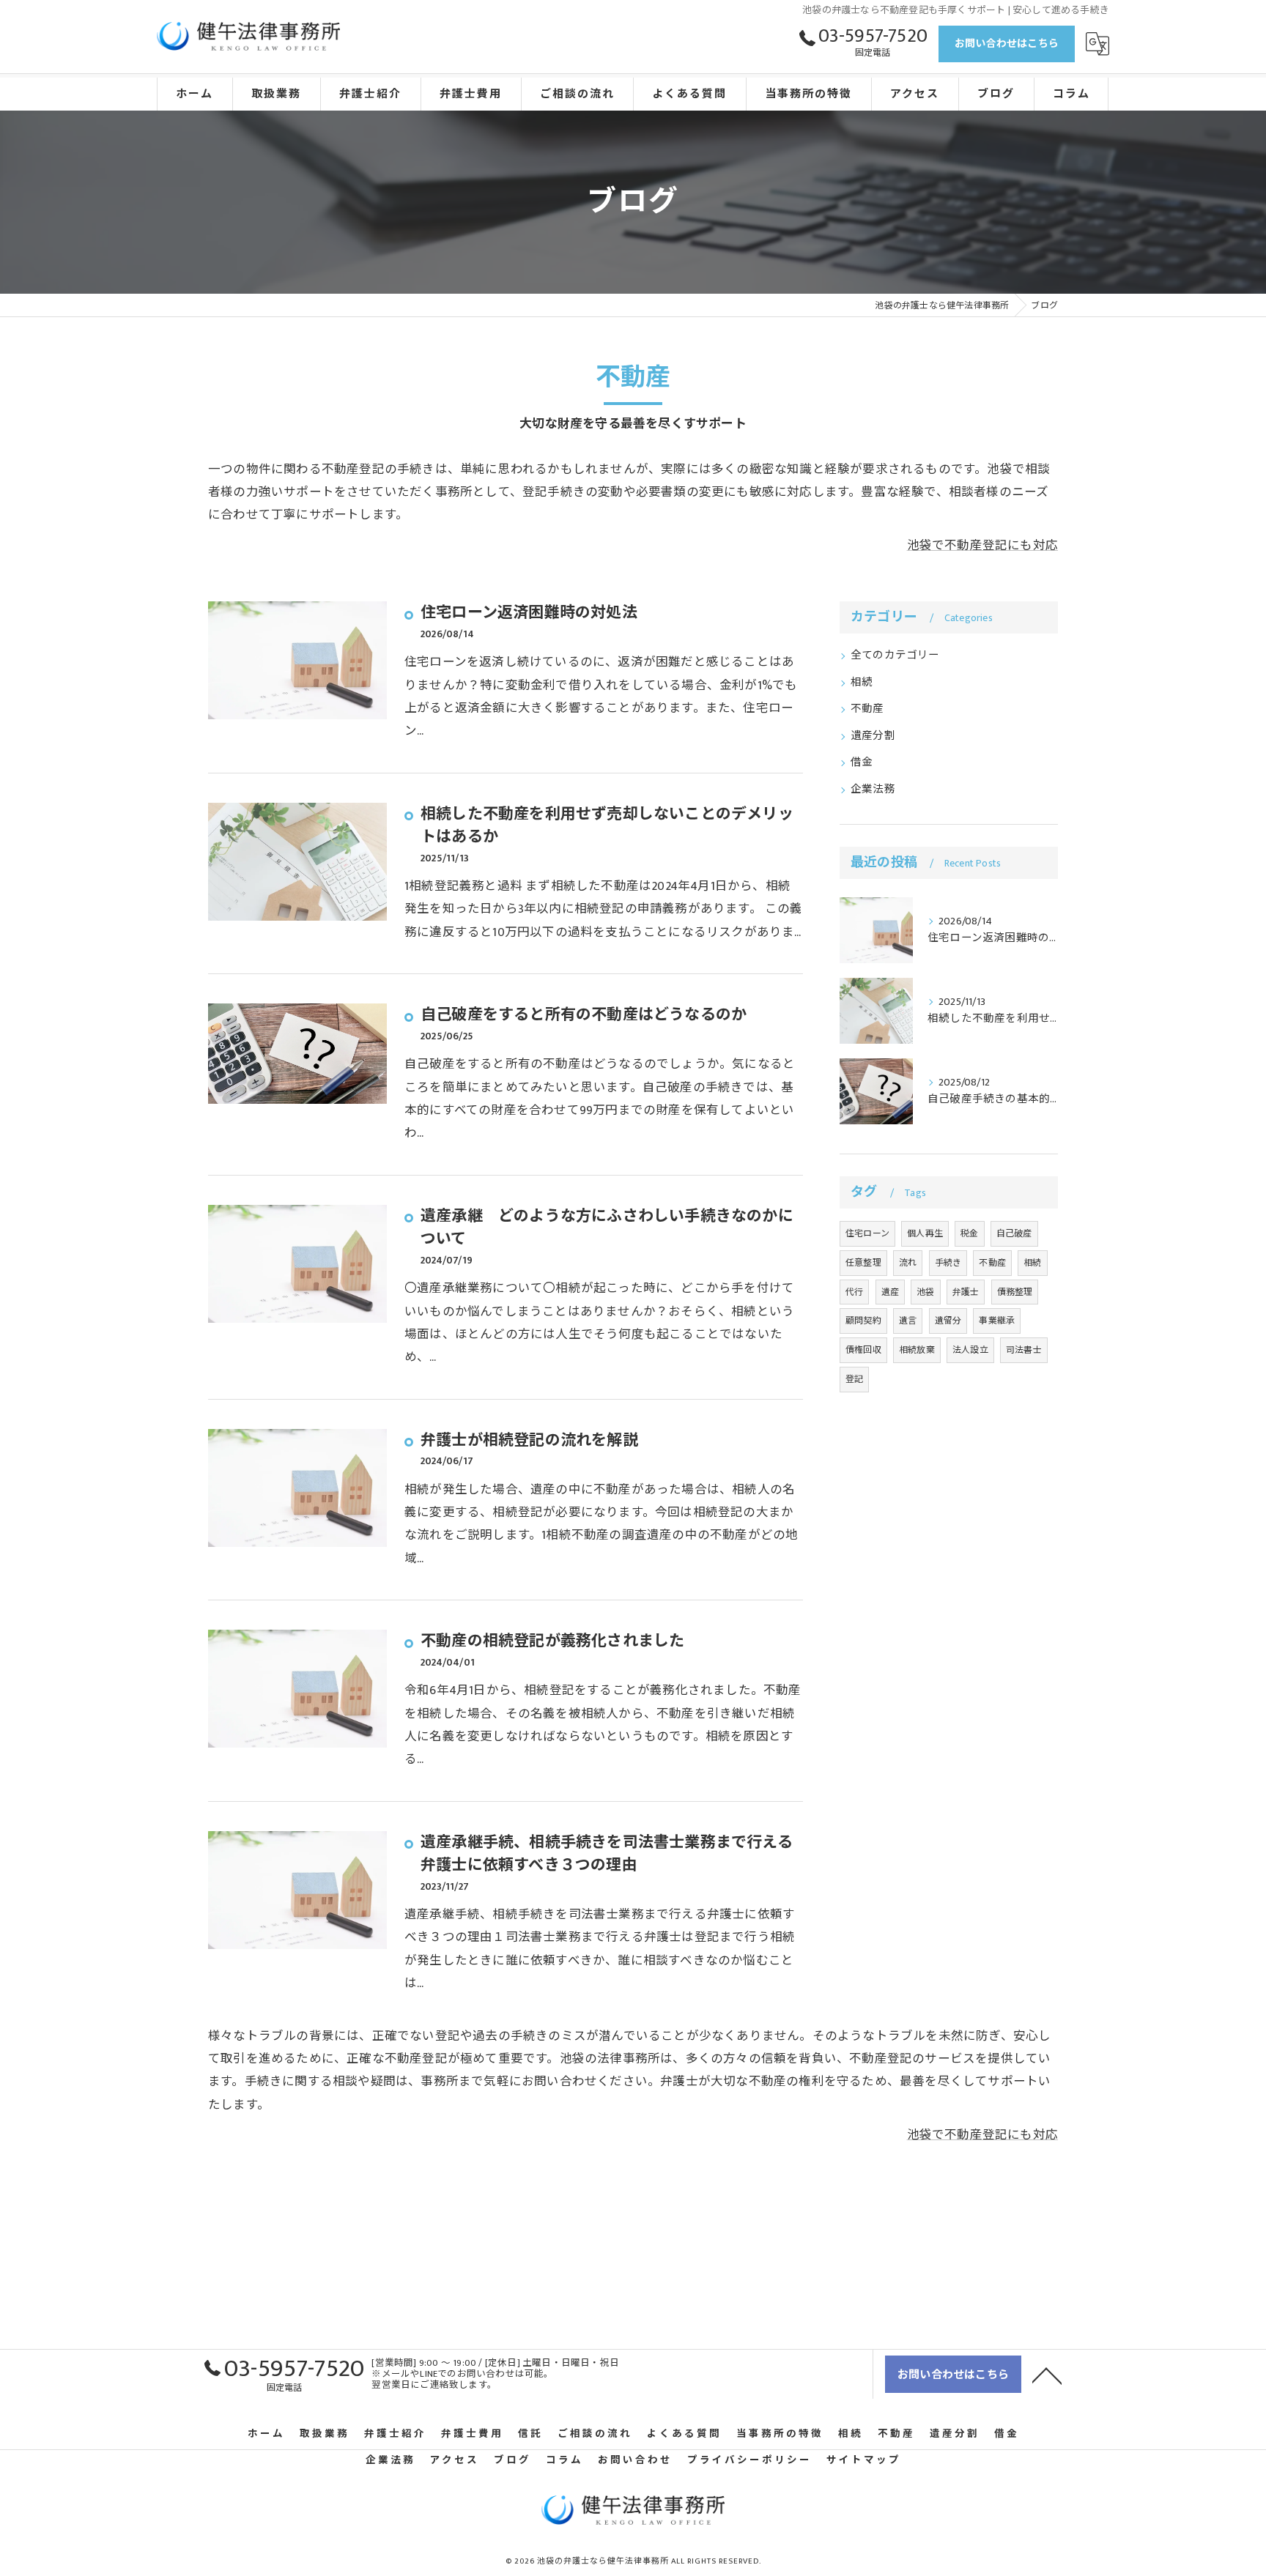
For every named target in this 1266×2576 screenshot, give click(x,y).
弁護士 (966, 1292)
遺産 (890, 1292)
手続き (948, 1263)
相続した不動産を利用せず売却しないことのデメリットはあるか (607, 826)
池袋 (925, 1292)
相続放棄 (917, 1350)
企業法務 (873, 790)
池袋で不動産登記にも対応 (982, 546)
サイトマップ (864, 2460)
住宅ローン (867, 1233)
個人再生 (925, 1233)
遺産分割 (873, 736)
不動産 (867, 709)
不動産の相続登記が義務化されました (552, 1641)
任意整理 (863, 1263)
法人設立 (970, 1350)
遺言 (908, 1321)
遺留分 (948, 1321)
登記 (854, 1379)
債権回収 (863, 1350)
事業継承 (997, 1321)
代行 (854, 1292)
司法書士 (1024, 1350)
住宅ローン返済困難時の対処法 (529, 613)
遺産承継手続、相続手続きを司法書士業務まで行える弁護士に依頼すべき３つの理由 (607, 1854)
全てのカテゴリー (895, 656)
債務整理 (1015, 1292)
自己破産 (1014, 1233)
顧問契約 (863, 1321)
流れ (908, 1263)
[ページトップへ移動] (1047, 2375)
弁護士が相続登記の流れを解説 (529, 1440)
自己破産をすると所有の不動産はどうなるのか (584, 1015)
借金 (862, 762)
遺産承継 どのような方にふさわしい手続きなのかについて (607, 1228)
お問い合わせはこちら (1007, 44)
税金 (969, 1233)
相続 (862, 683)
